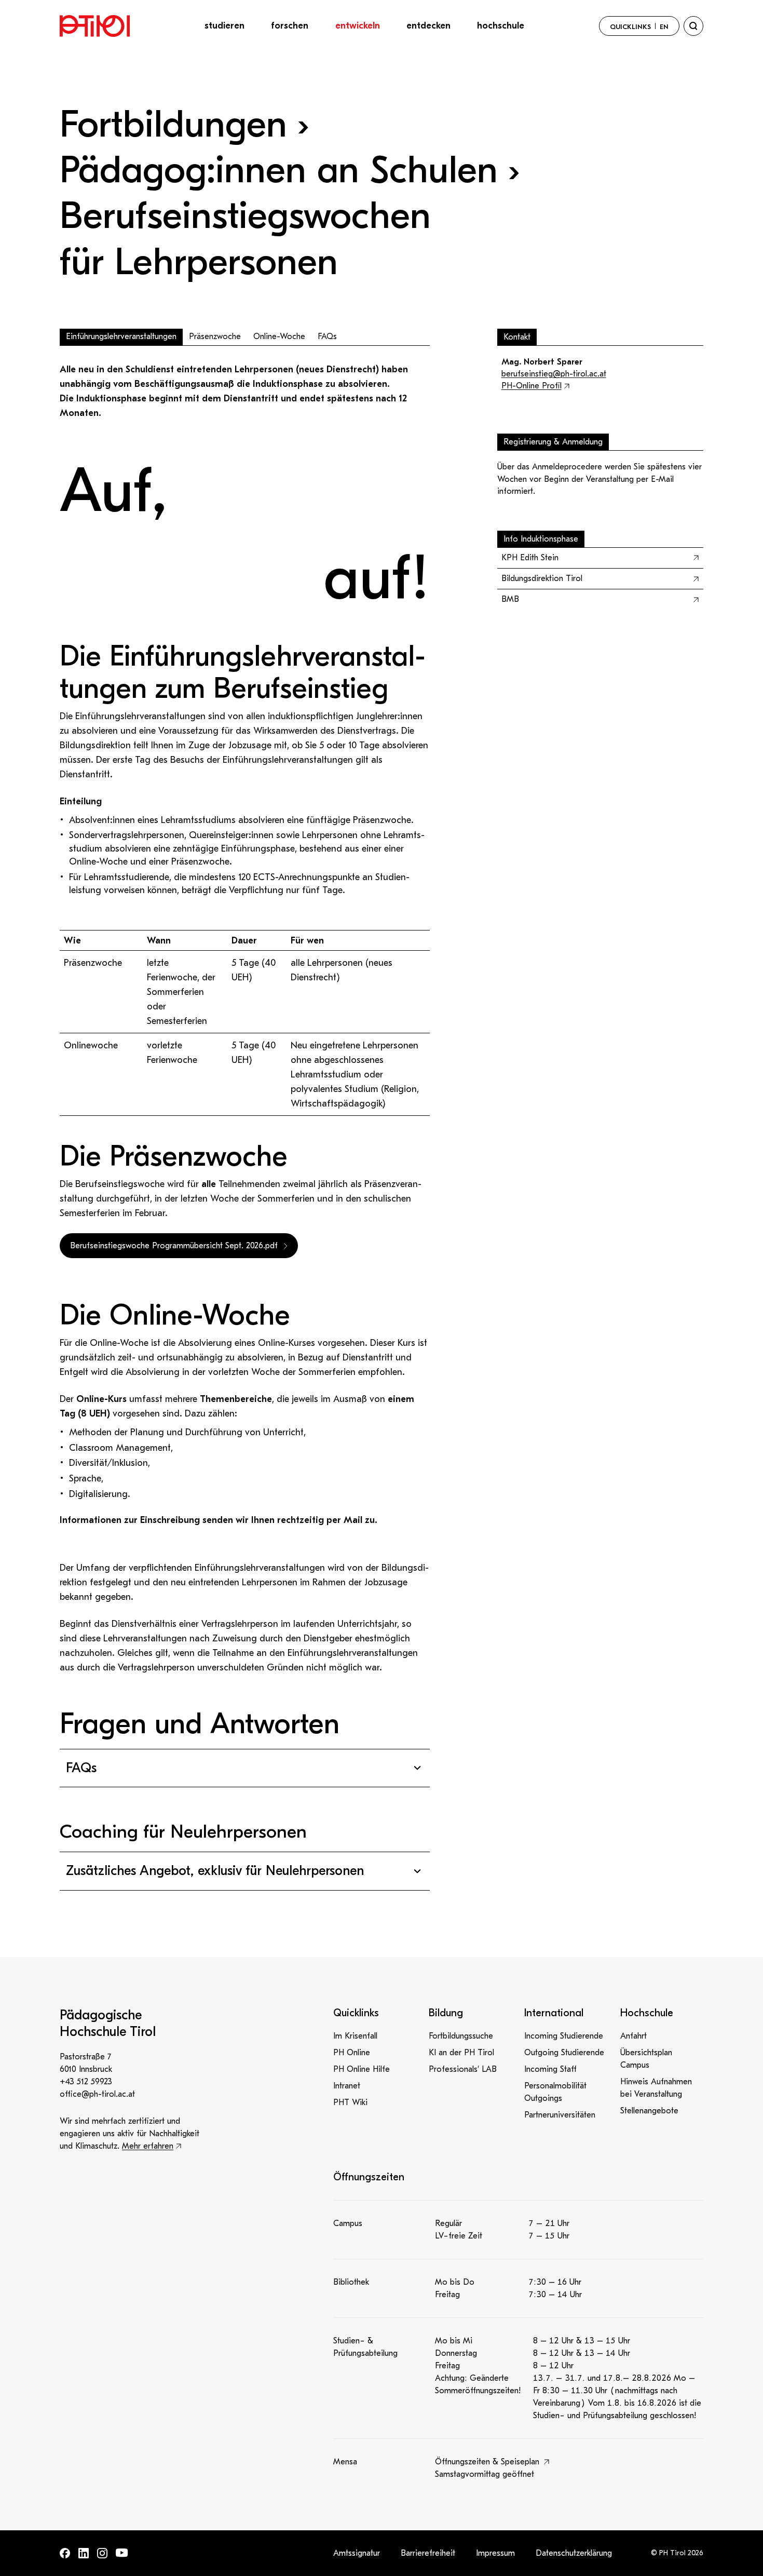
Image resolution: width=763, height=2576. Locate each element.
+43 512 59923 (86, 2082)
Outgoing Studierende (564, 2053)
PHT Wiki (350, 2102)
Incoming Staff (550, 2069)
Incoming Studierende (564, 2036)
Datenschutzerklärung (574, 2553)
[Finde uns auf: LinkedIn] (84, 2553)
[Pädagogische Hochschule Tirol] (95, 26)
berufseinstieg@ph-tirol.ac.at (554, 374)
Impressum (495, 2553)
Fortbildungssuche (461, 2036)
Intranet (347, 2086)
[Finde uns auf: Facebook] (65, 2553)
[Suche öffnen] (693, 26)
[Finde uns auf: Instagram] (102, 2553)
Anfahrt (633, 2036)
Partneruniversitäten (560, 2115)
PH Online (352, 2053)
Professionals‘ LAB (463, 2069)
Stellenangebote (649, 2111)
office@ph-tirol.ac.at (97, 2094)
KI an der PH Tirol (461, 2053)
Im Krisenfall (355, 2036)
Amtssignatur (357, 2553)
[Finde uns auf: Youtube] (122, 2553)
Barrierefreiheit (428, 2553)
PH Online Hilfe (362, 2069)
